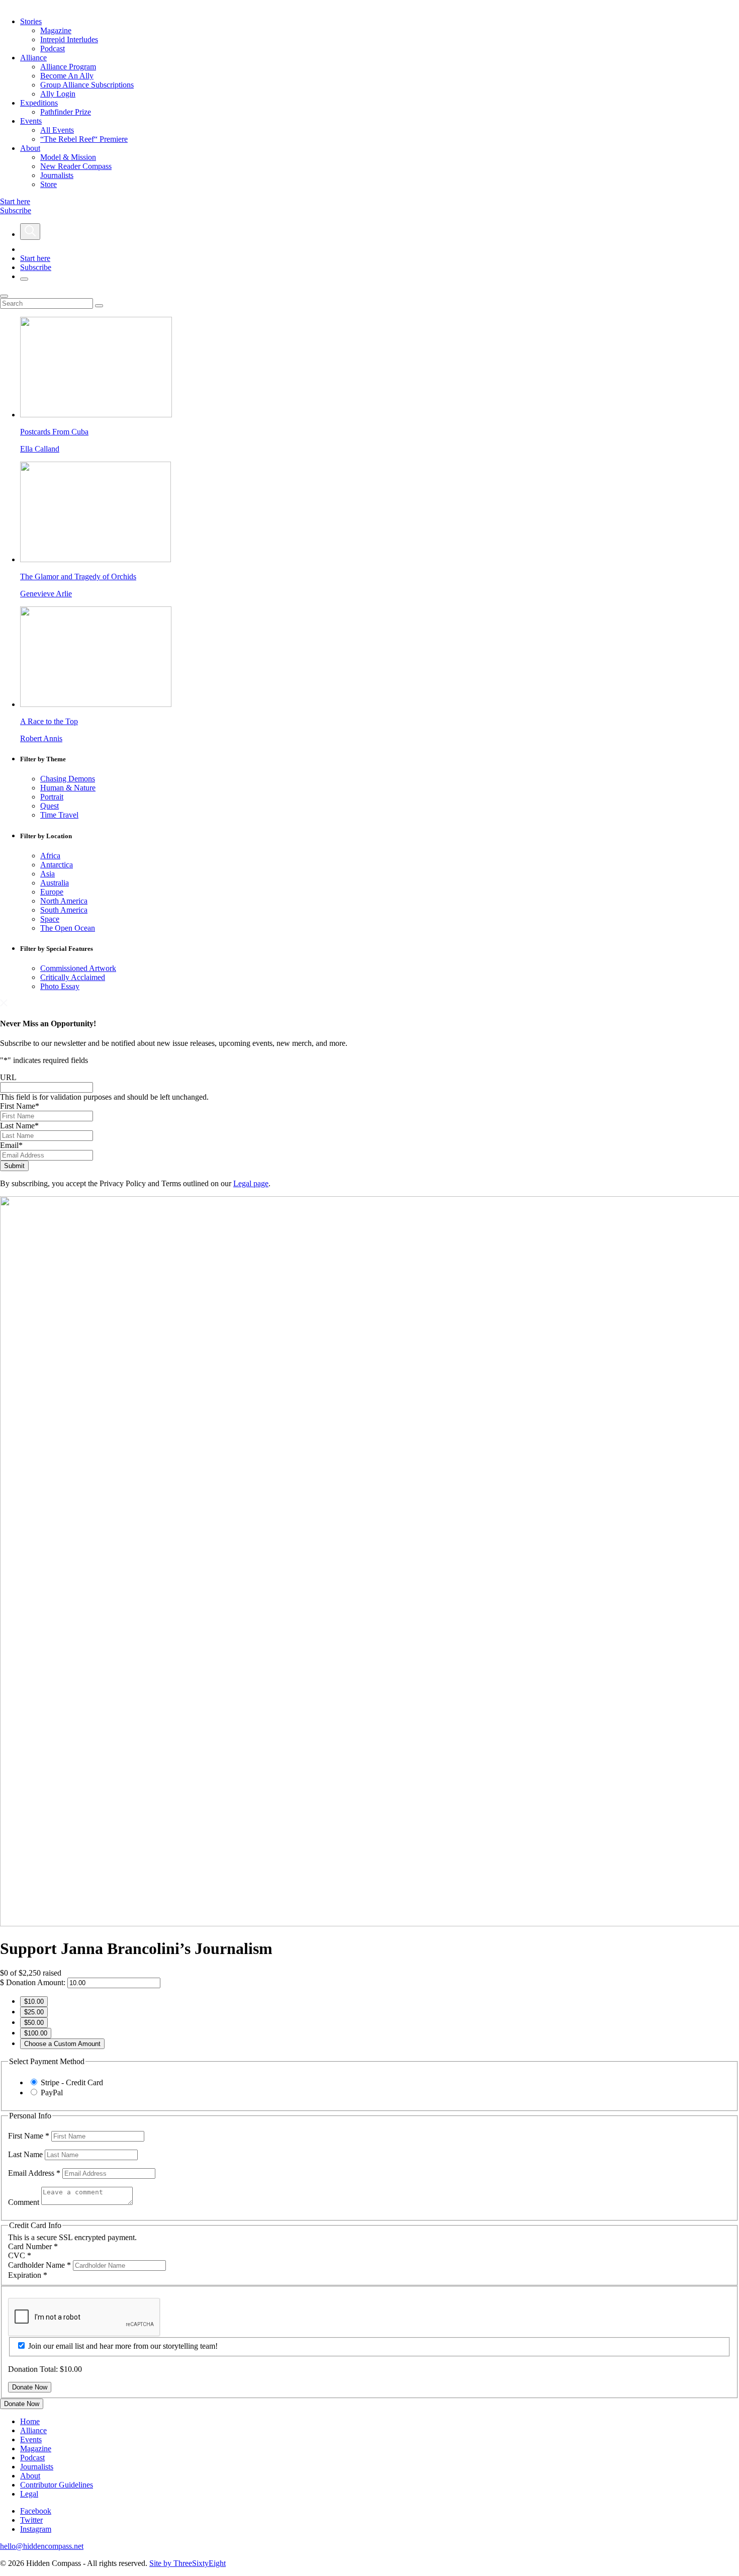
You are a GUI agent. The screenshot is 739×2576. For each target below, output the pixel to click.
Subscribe (16, 210)
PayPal (52, 2093)
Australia (55, 883)
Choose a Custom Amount (62, 2044)
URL (8, 1077)
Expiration (28, 2275)
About (30, 148)
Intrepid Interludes (69, 39)
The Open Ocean (68, 928)
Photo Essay (60, 986)
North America (64, 901)
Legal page (251, 1183)
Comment (25, 2202)
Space (50, 919)
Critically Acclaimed (73, 977)
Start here (15, 201)
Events (31, 121)
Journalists (57, 175)
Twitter (31, 2520)
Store (49, 184)
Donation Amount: (36, 1982)
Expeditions (39, 103)
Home (30, 2421)
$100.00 (36, 2033)
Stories (31, 21)
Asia (48, 874)
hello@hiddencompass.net (42, 2546)
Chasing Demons (68, 779)
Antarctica (57, 865)
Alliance (33, 58)
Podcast (53, 49)
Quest (50, 806)
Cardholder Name (39, 2265)
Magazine (56, 30)
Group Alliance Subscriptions (87, 85)
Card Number (33, 2246)
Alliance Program (68, 67)
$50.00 (34, 2023)
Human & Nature (68, 788)
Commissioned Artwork (78, 968)
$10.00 (34, 2002)
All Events (57, 130)
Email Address (34, 2173)
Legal (29, 2494)
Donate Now (22, 2404)
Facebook (36, 2511)
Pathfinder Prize (66, 112)
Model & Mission (68, 157)
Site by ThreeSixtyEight (188, 2563)
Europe (52, 892)
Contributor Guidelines (57, 2485)
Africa (50, 856)
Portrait (52, 797)
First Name (20, 1106)
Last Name (19, 1126)
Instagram (36, 2529)
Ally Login (58, 94)
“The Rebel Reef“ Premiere (84, 139)
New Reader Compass (76, 166)
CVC (20, 2255)
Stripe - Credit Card (72, 2082)
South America (64, 910)
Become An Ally (67, 76)
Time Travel (59, 815)
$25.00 (34, 2012)
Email (11, 1145)
